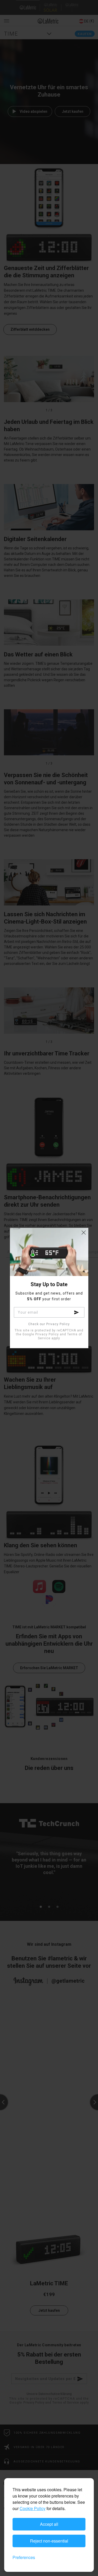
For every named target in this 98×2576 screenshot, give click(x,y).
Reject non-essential (49, 2541)
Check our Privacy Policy (49, 1324)
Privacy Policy (47, 1334)
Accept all (49, 2524)
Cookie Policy (33, 2508)
